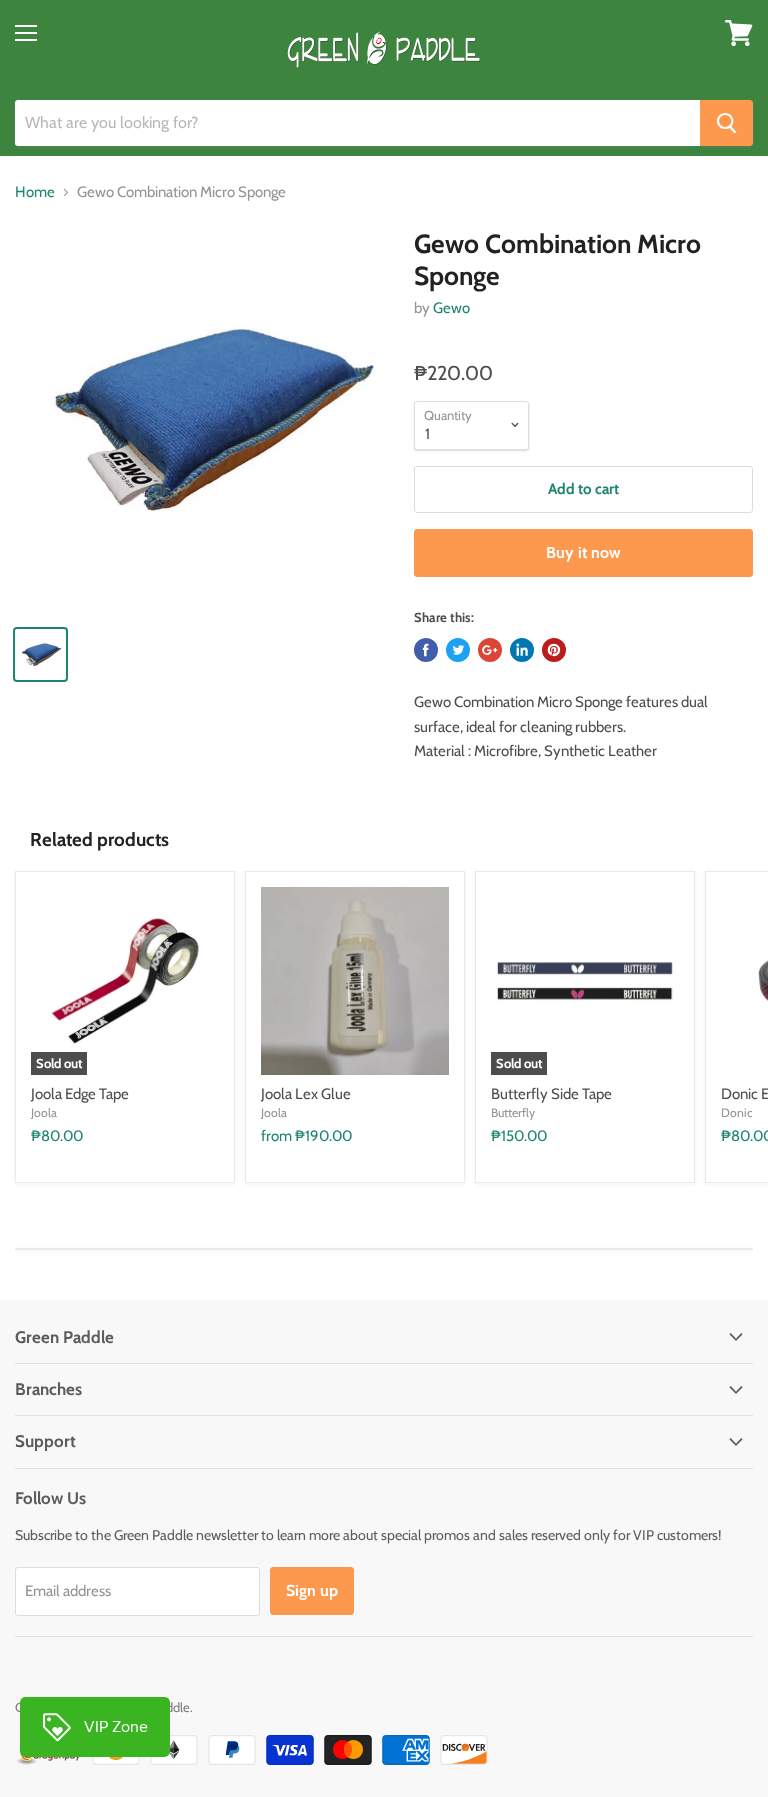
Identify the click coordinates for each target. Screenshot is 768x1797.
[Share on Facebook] (426, 650)
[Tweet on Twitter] (458, 650)
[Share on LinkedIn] (522, 650)
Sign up (312, 1590)
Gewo (451, 308)
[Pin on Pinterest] (554, 650)
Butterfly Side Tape (551, 1094)
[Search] (726, 123)
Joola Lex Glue (306, 1094)
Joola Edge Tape (80, 1094)
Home (35, 192)
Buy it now (583, 552)
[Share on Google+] (490, 650)
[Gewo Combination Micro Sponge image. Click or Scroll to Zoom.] (205, 419)
